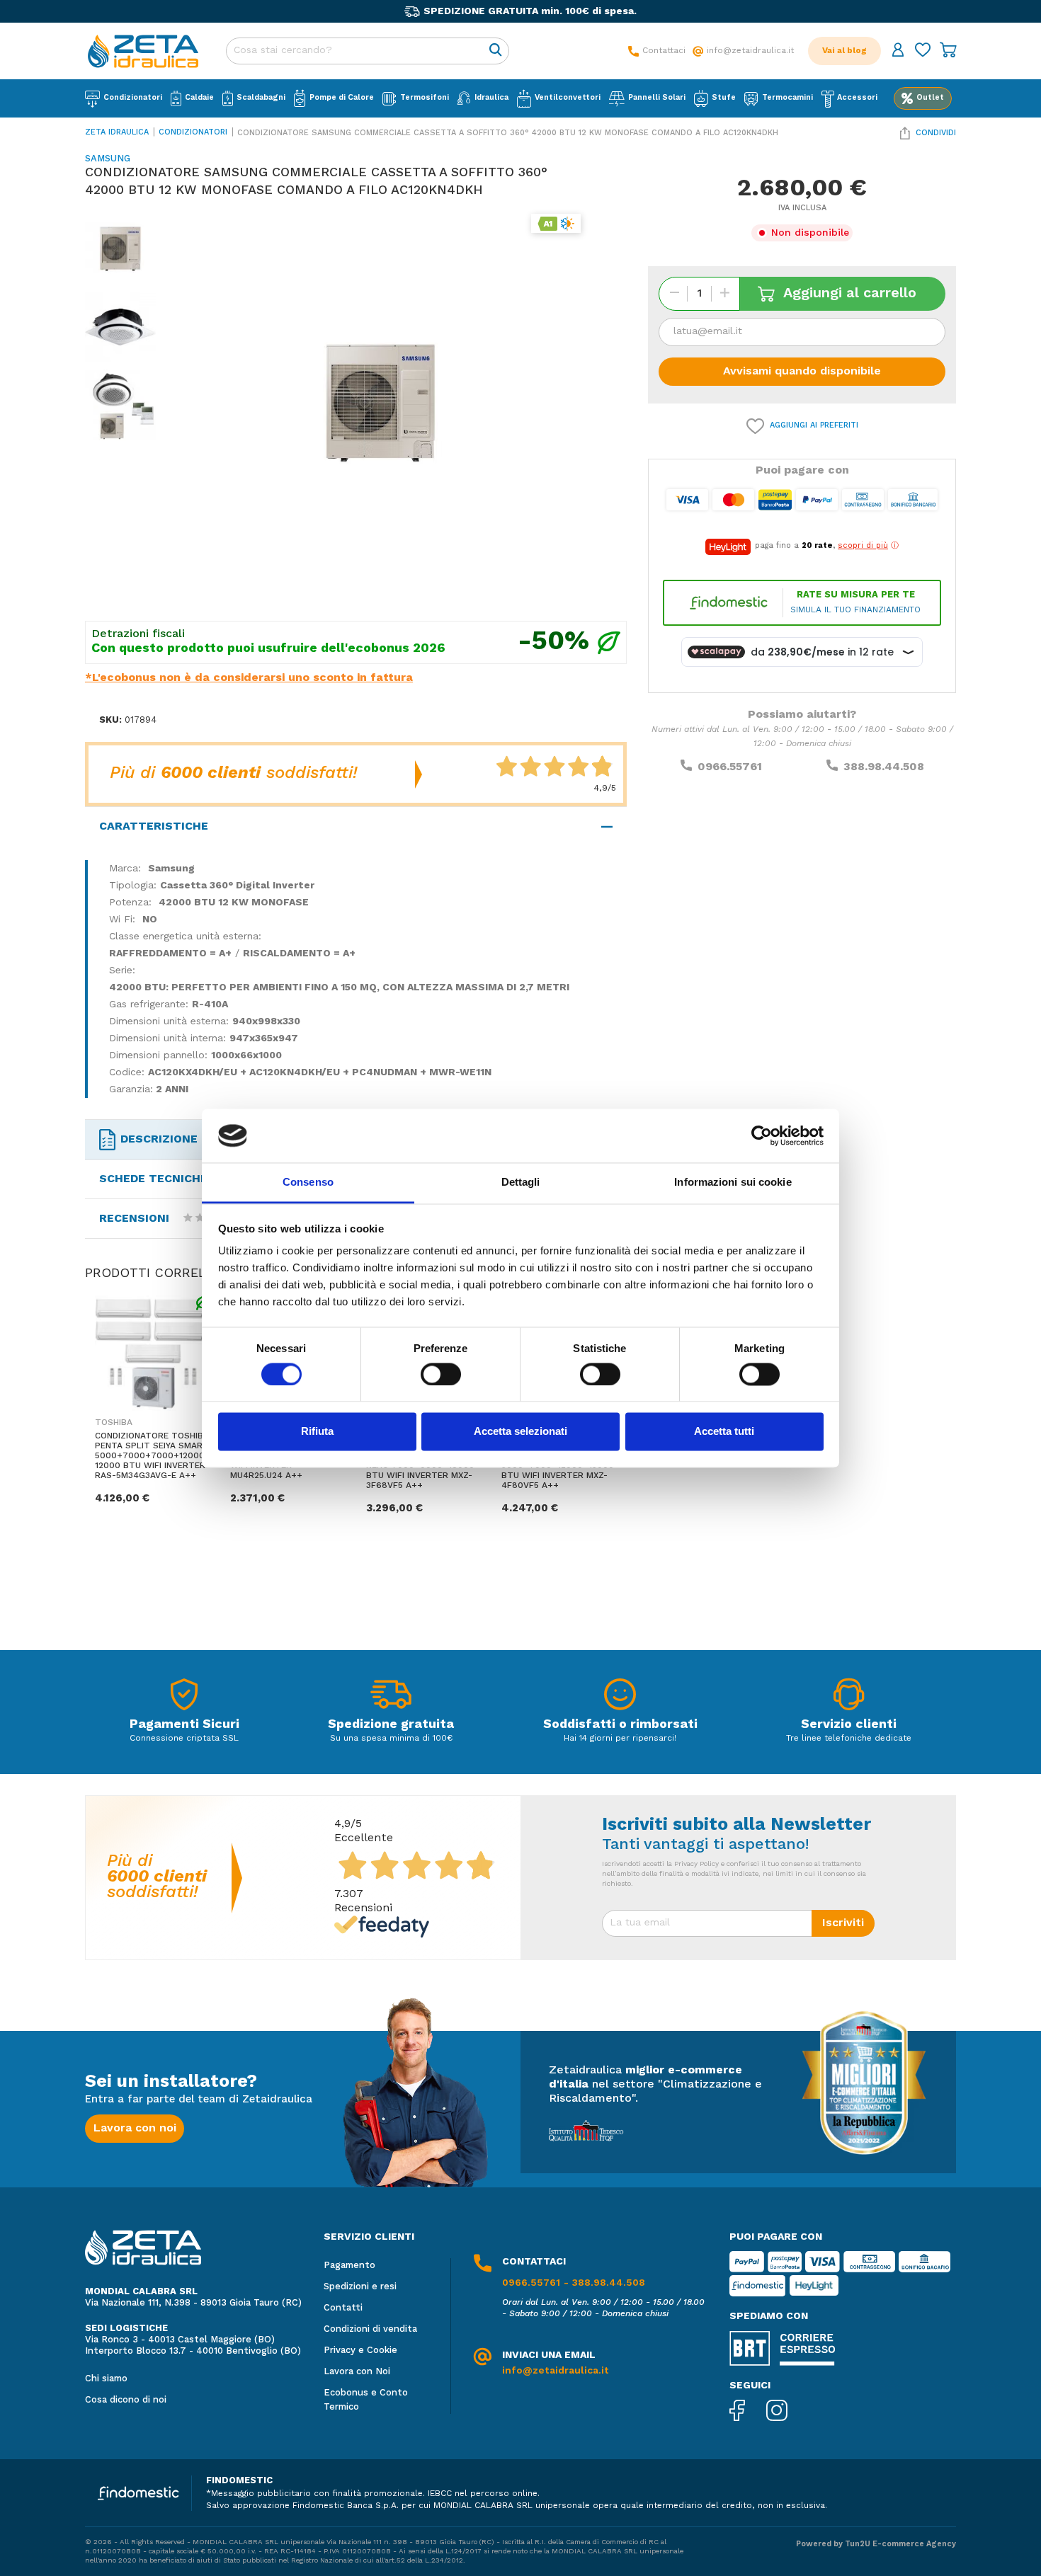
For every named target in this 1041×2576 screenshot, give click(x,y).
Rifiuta (317, 1432)
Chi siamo (106, 2379)
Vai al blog (844, 51)
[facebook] (748, 2412)
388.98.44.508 (884, 767)
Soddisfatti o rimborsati (620, 1724)
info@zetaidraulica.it (556, 2371)
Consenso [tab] (308, 1183)
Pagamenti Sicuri (184, 1724)
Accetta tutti (724, 1432)
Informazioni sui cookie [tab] (733, 1183)
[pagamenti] (184, 1698)
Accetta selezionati (520, 1432)
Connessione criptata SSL (184, 1739)
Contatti (343, 2308)
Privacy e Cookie (360, 2351)
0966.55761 (730, 767)
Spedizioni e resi (360, 2287)
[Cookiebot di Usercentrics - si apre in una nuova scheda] (762, 1135)
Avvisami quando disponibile (802, 372)
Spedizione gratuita (391, 1724)
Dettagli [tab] (521, 1183)
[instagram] (787, 2412)
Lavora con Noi (357, 2372)
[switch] (441, 1374)
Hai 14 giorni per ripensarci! (620, 1739)
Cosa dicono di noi (126, 2400)
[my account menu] (898, 51)
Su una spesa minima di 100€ (391, 1739)
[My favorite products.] (923, 51)
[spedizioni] (391, 1698)
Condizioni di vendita (370, 2329)
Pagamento (349, 2266)
